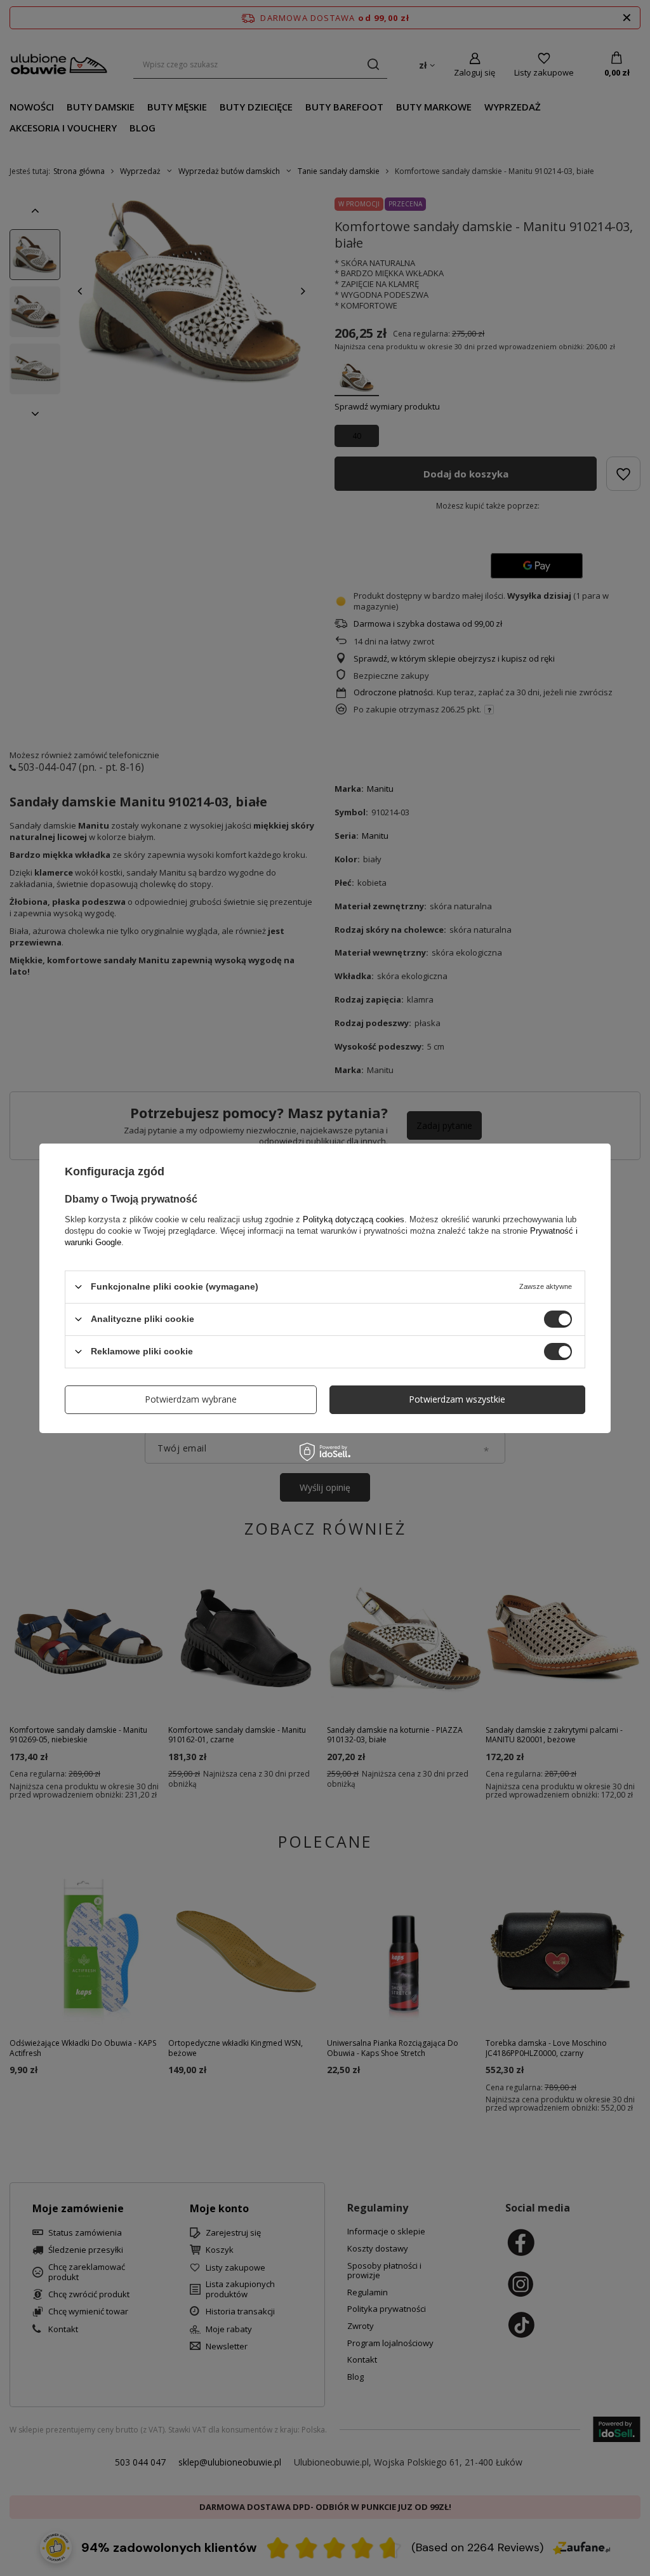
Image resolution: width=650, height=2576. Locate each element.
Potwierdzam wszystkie (457, 1399)
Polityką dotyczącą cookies (354, 1219)
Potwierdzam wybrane (191, 1399)
